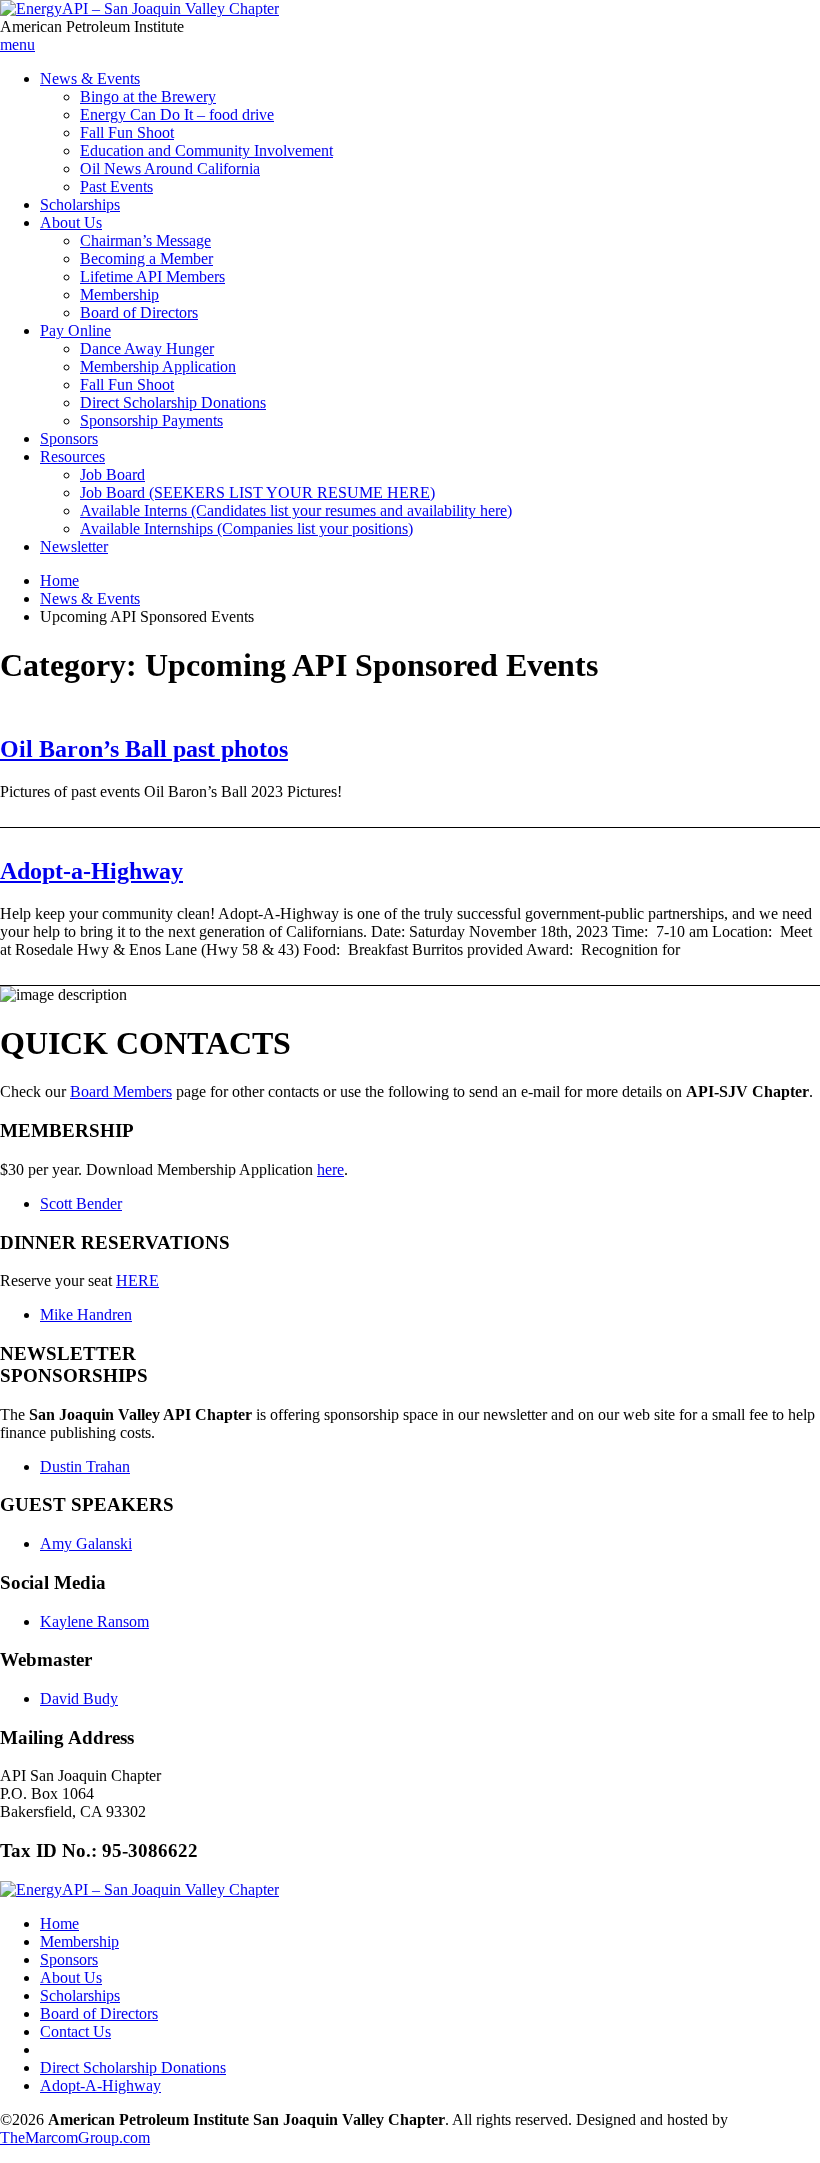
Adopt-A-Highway (100, 2085)
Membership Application (158, 366)
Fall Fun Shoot (127, 132)
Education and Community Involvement (206, 150)
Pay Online (75, 330)
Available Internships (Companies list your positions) (246, 528)
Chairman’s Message (145, 240)
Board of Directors (139, 312)
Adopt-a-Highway (91, 871)
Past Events (116, 186)
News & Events (90, 78)
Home (59, 580)
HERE (137, 1280)
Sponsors (69, 438)
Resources (72, 456)
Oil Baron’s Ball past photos (144, 749)
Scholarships (80, 204)
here (330, 1169)
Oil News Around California (170, 168)
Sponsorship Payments (151, 420)
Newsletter (74, 546)
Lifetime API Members (152, 276)
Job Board (112, 474)
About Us (71, 222)
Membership (119, 294)
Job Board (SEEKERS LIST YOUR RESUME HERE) (257, 492)
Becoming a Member (146, 258)
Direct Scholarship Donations (173, 402)
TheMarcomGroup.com (75, 2137)
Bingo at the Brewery (148, 96)
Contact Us (75, 2031)
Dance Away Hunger (147, 348)
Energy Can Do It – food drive (177, 114)
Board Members (121, 1091)
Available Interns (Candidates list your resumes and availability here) (296, 510)
